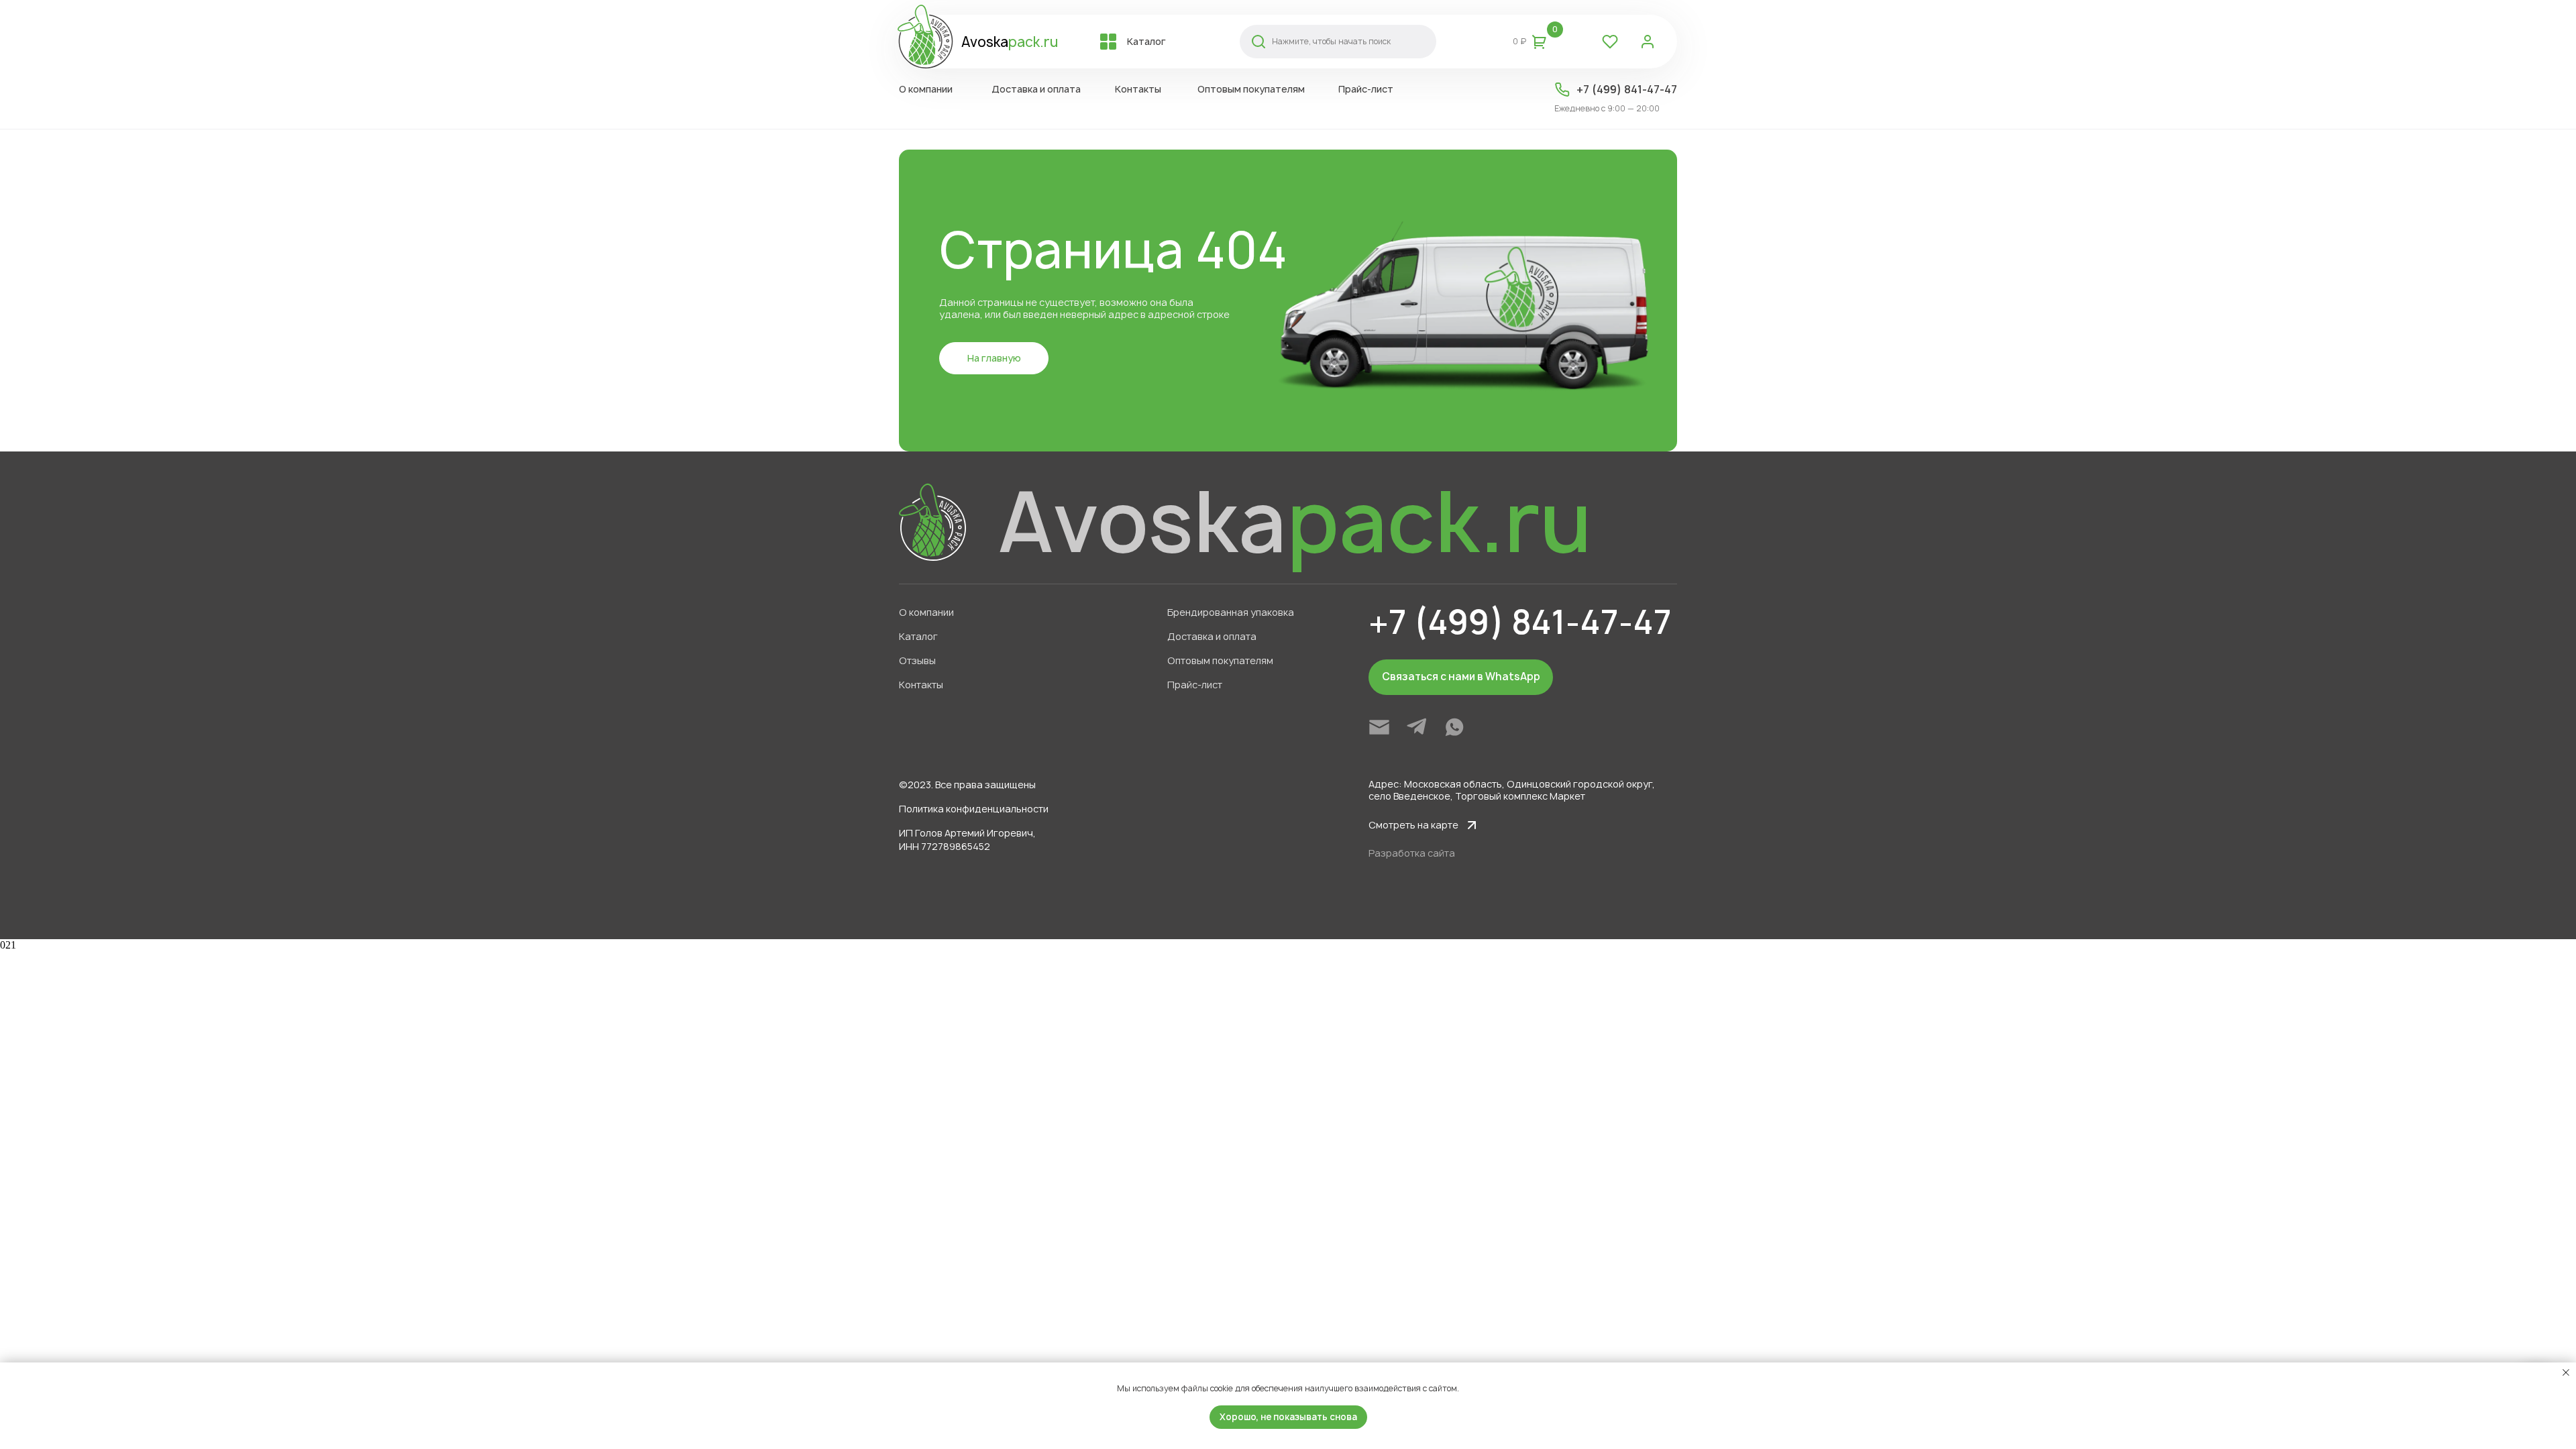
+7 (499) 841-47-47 (1627, 89)
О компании (926, 612)
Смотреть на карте (1413, 825)
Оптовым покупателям (1220, 660)
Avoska (1010, 42)
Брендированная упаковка (1231, 612)
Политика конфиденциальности (974, 809)
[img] (1379, 727)
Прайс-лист (1195, 685)
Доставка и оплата (1212, 636)
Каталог (918, 636)
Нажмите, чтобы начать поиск (1331, 41)
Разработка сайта (1412, 853)
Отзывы (917, 660)
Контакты (921, 685)
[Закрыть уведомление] (2566, 1373)
